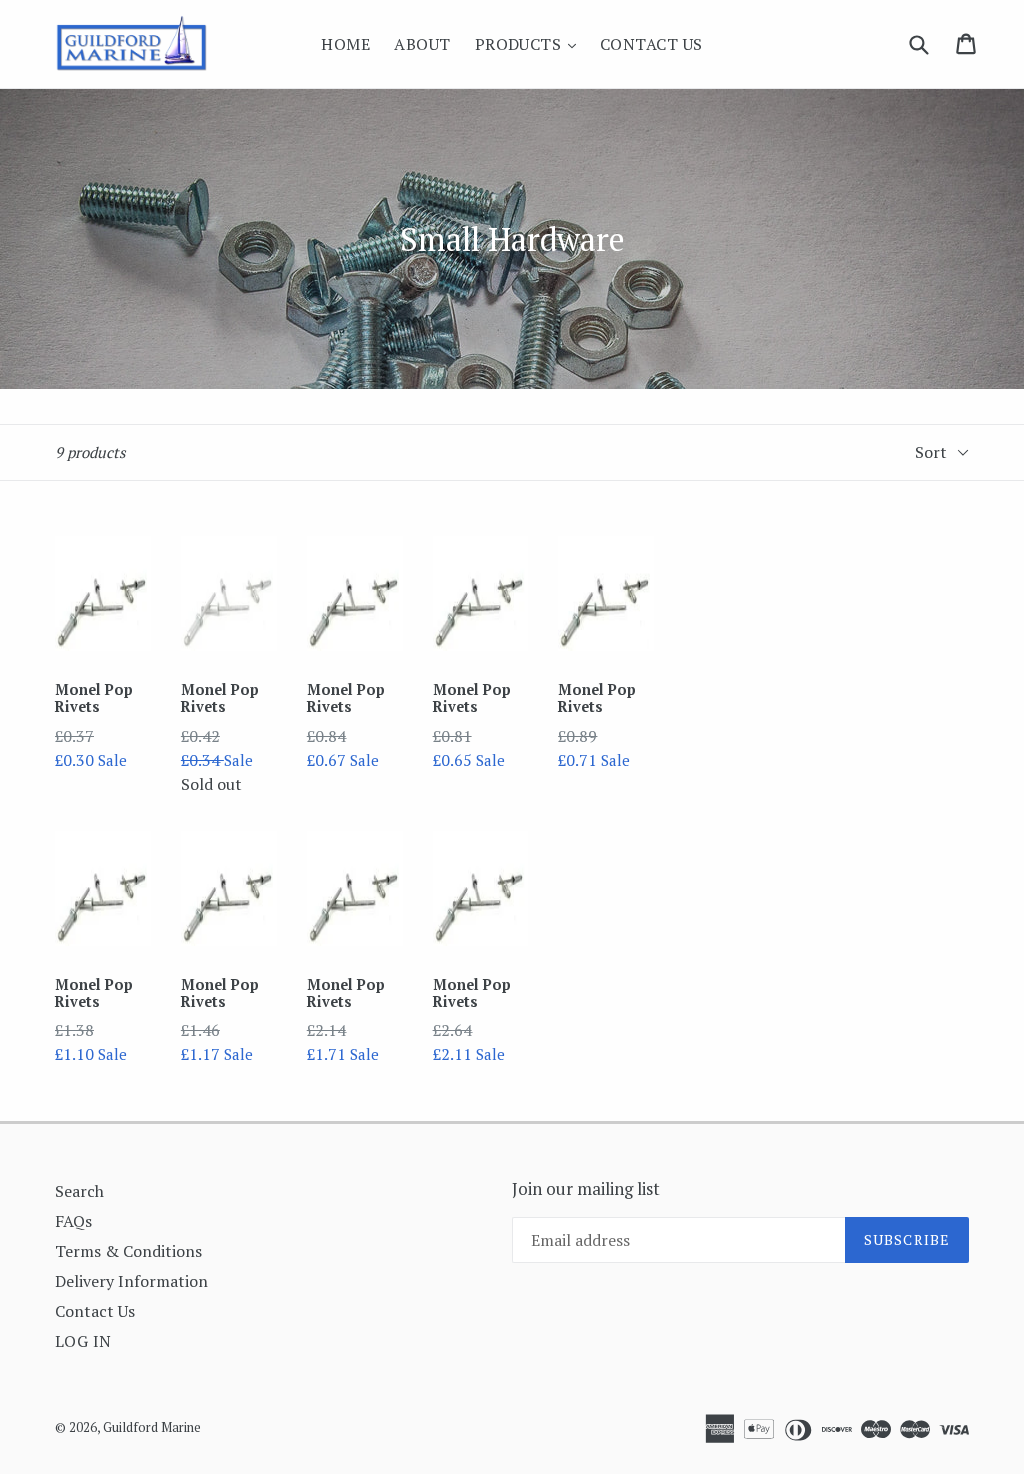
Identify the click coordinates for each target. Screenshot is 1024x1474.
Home (345, 44)
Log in (83, 1341)
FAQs (73, 1221)
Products (530, 43)
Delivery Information (131, 1281)
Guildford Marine (152, 1427)
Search (79, 1191)
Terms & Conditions (128, 1251)
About (422, 44)
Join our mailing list (586, 1189)
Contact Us (651, 44)
